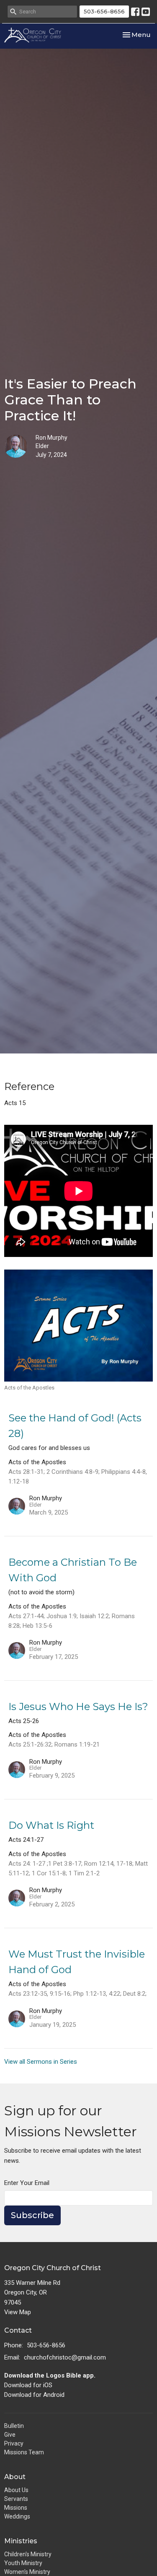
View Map (18, 2312)
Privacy (14, 2443)
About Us (16, 2490)
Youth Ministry (23, 2563)
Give (10, 2435)
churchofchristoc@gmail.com (65, 2357)
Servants (16, 2499)
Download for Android (34, 2395)
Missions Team (24, 2452)
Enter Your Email (27, 2183)
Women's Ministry (27, 2572)
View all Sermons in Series (41, 2062)
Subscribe (32, 2215)
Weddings (17, 2516)
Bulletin (14, 2426)
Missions (16, 2508)
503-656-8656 (104, 11)
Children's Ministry (28, 2554)
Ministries (21, 2541)
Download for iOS (28, 2385)
